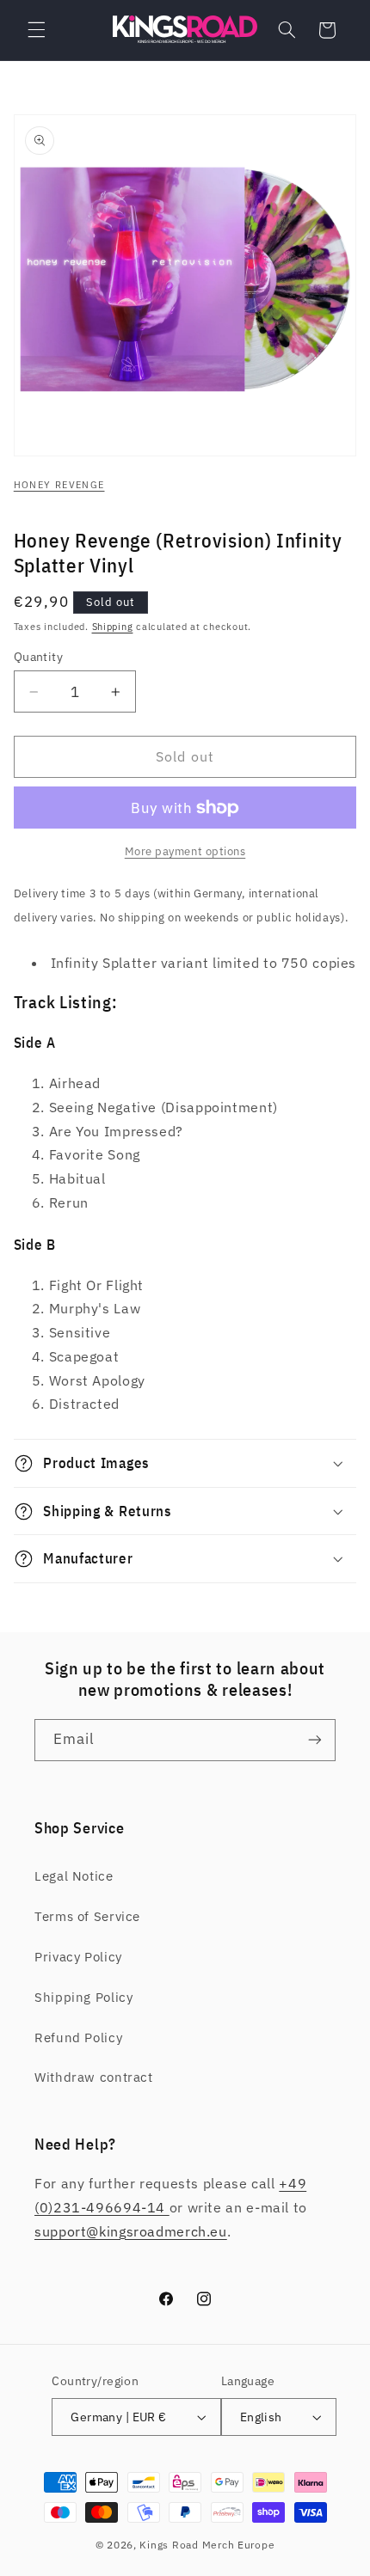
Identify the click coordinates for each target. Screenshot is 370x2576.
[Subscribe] (315, 1740)
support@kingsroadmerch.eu (131, 2231)
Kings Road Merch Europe (207, 2545)
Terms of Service (87, 1916)
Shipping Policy (83, 1997)
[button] (36, 30)
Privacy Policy (78, 1957)
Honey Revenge (59, 485)
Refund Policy (78, 2038)
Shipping (113, 627)
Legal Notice (74, 1876)
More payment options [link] (185, 851)
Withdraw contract (94, 2077)
